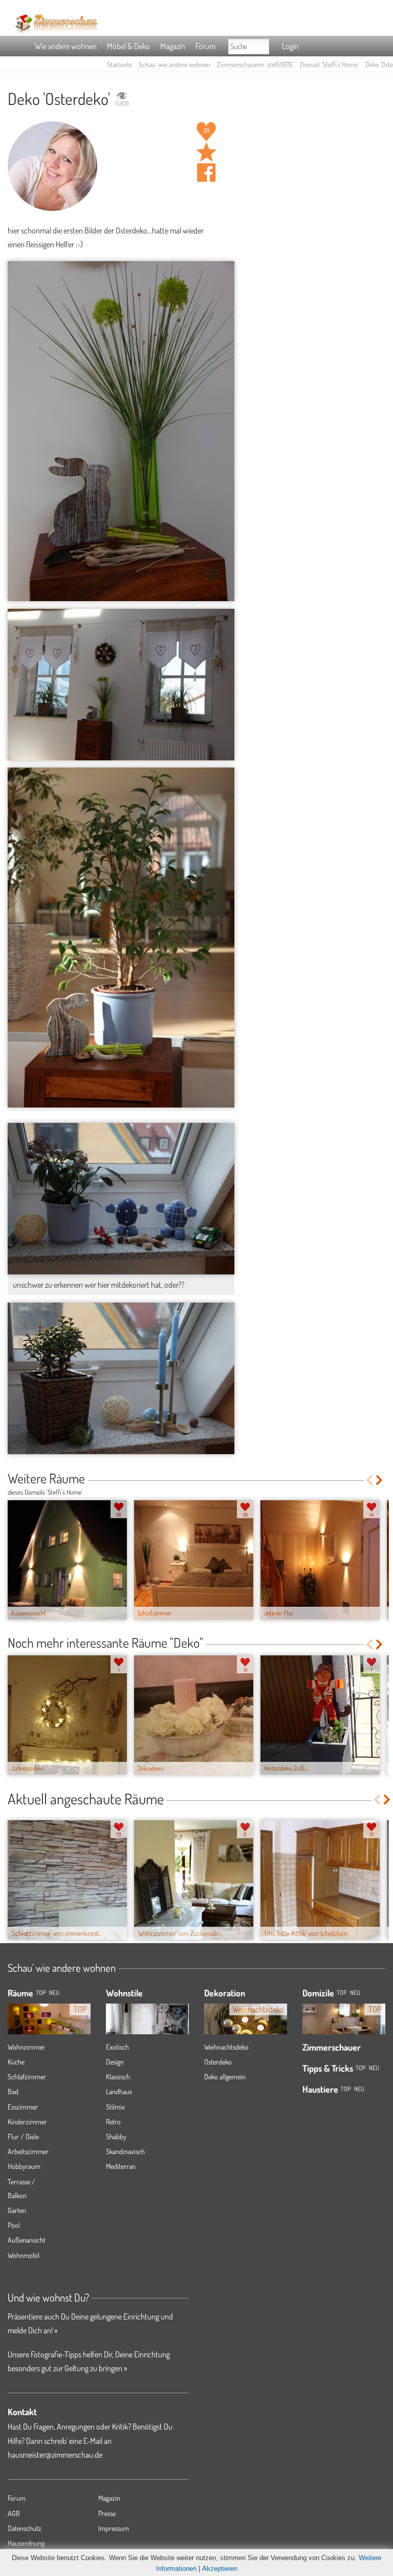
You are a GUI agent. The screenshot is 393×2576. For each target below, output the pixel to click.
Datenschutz (25, 2528)
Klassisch (118, 2077)
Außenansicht (27, 2240)
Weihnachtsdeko (226, 2047)
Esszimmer (23, 2107)
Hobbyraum (24, 2166)
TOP (41, 1993)
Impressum (114, 2528)
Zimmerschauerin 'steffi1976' (255, 64)
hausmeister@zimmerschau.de (55, 2455)
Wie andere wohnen (66, 46)
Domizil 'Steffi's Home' (329, 64)
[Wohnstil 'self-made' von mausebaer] (147, 2016)
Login (290, 46)
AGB (14, 2513)
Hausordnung (26, 2543)
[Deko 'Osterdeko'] (121, 431)
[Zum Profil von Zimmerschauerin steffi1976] (52, 166)
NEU (54, 1993)
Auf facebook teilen (206, 173)
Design (115, 2062)
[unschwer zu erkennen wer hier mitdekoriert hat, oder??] (121, 1198)
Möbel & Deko (128, 46)
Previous (369, 1480)
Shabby (116, 2136)
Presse (107, 2513)
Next (380, 1480)
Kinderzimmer (27, 2122)
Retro (113, 2122)
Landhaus (119, 2091)
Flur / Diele (23, 2136)
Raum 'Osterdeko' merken (206, 152)
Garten (17, 2210)
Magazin (173, 46)
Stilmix (115, 2107)
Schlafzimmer (27, 2077)
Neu (355, 1993)
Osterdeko (218, 2062)
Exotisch (117, 2047)
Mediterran (121, 2166)
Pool (14, 2225)
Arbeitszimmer (28, 2151)
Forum (205, 46)
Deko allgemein (225, 2077)
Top (342, 1993)
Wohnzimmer (26, 2047)
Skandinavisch (125, 2151)
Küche (16, 2062)
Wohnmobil (24, 2255)
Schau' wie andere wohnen (174, 64)
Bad (13, 2091)
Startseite (119, 64)
